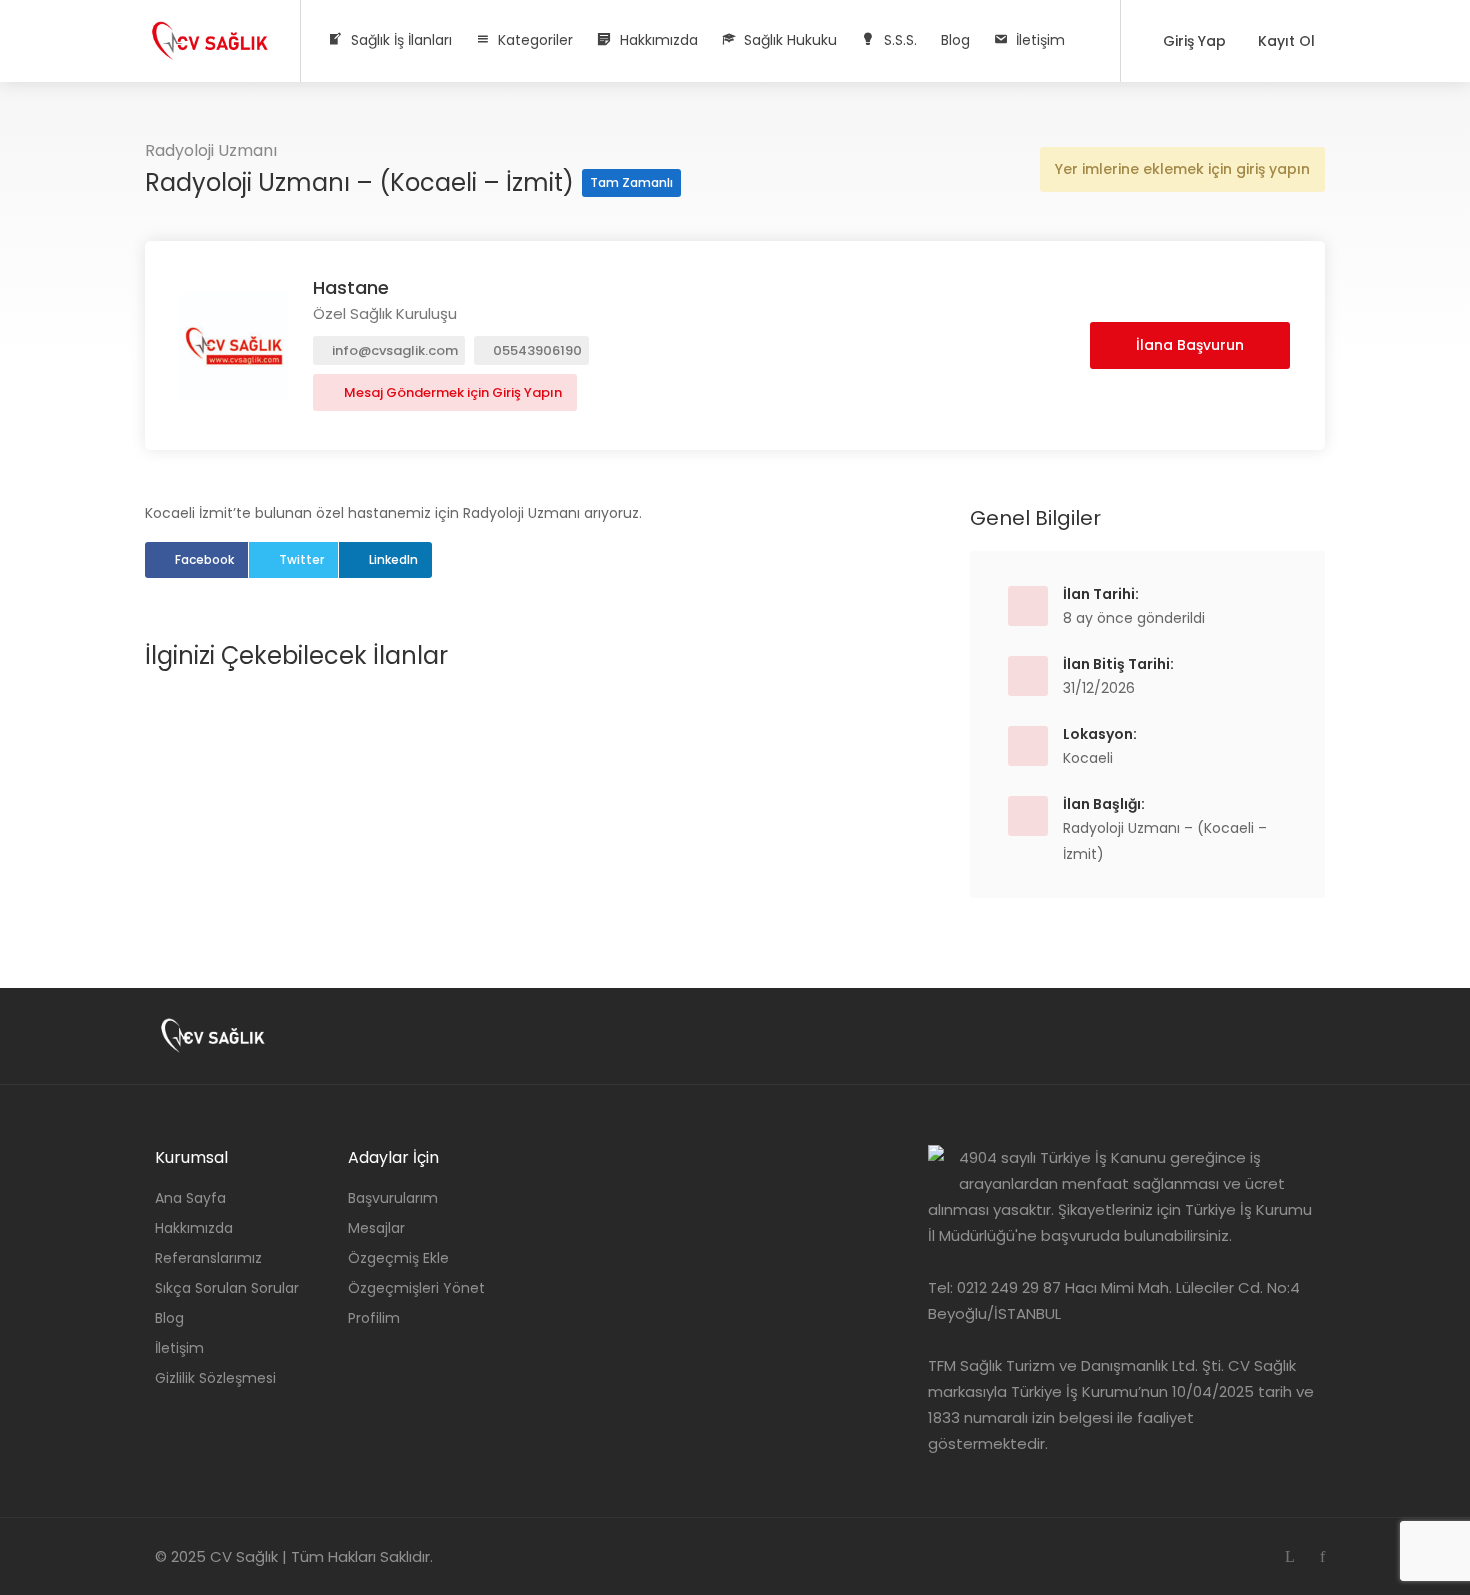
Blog (955, 40)
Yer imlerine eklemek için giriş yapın (1182, 169)
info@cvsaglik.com (393, 350)
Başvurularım (393, 1198)
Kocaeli (1088, 758)
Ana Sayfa (190, 1198)
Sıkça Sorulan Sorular (227, 1288)
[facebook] (1322, 1556)
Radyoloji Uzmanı (211, 150)
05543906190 (536, 350)
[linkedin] (1289, 1556)
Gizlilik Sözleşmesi (215, 1378)
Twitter (301, 559)
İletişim (179, 1348)
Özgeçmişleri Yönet (416, 1288)
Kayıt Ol (1284, 41)
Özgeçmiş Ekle (398, 1258)
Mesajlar (376, 1228)
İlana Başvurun (1190, 345)
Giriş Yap (1192, 41)
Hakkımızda (194, 1228)
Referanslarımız (208, 1258)
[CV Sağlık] (210, 34)
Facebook (204, 559)
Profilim (374, 1318)
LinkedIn (393, 559)
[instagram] (1256, 1556)
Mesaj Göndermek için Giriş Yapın (451, 392)
